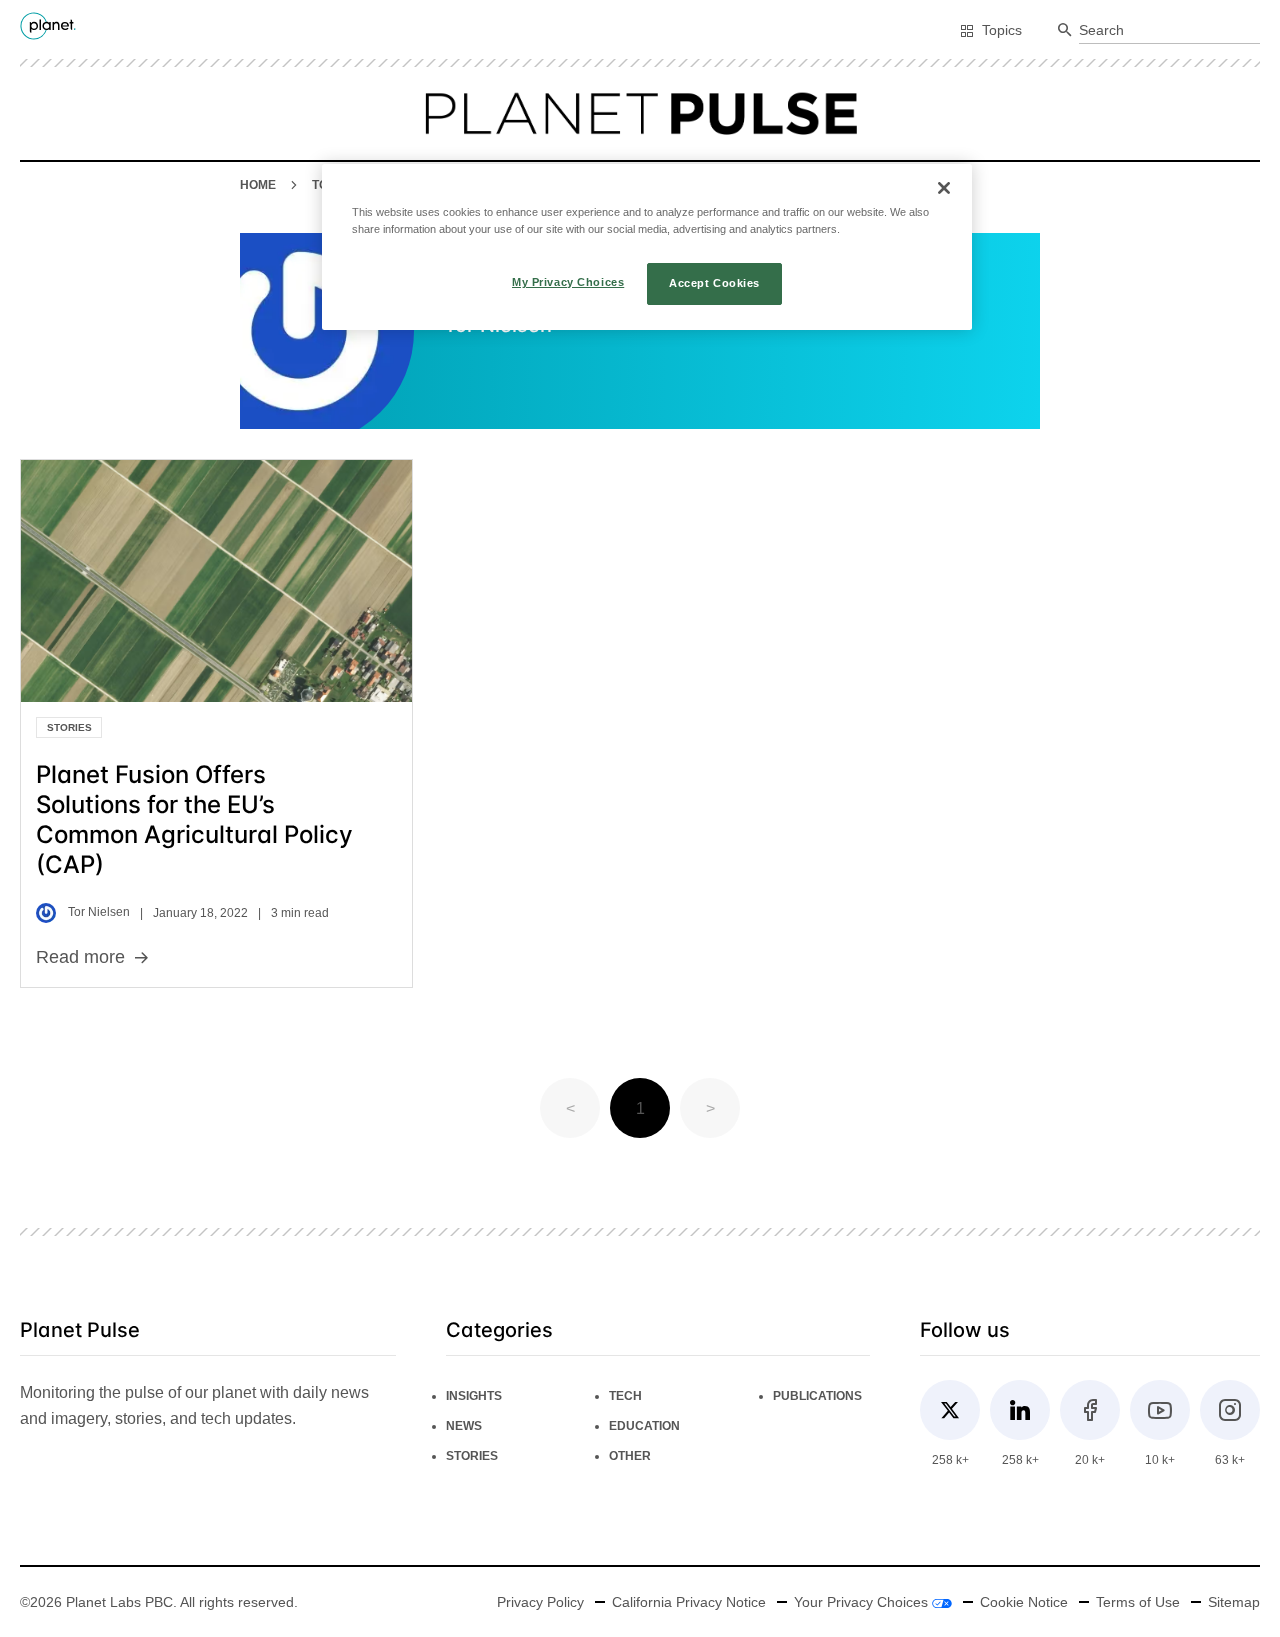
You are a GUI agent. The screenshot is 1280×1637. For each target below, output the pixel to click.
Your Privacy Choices (863, 1602)
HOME (258, 185)
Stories (69, 727)
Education (644, 1426)
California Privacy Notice (689, 1602)
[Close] (944, 188)
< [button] (570, 1108)
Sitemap (1234, 1602)
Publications (817, 1396)
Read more (80, 957)
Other (630, 1456)
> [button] (710, 1108)
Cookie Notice (1024, 1602)
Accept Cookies (714, 283)
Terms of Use (1138, 1602)
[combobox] (1169, 31)
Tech (625, 1396)
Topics (1002, 30)
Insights (474, 1396)
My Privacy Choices (568, 282)
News (464, 1426)
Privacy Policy (540, 1602)
